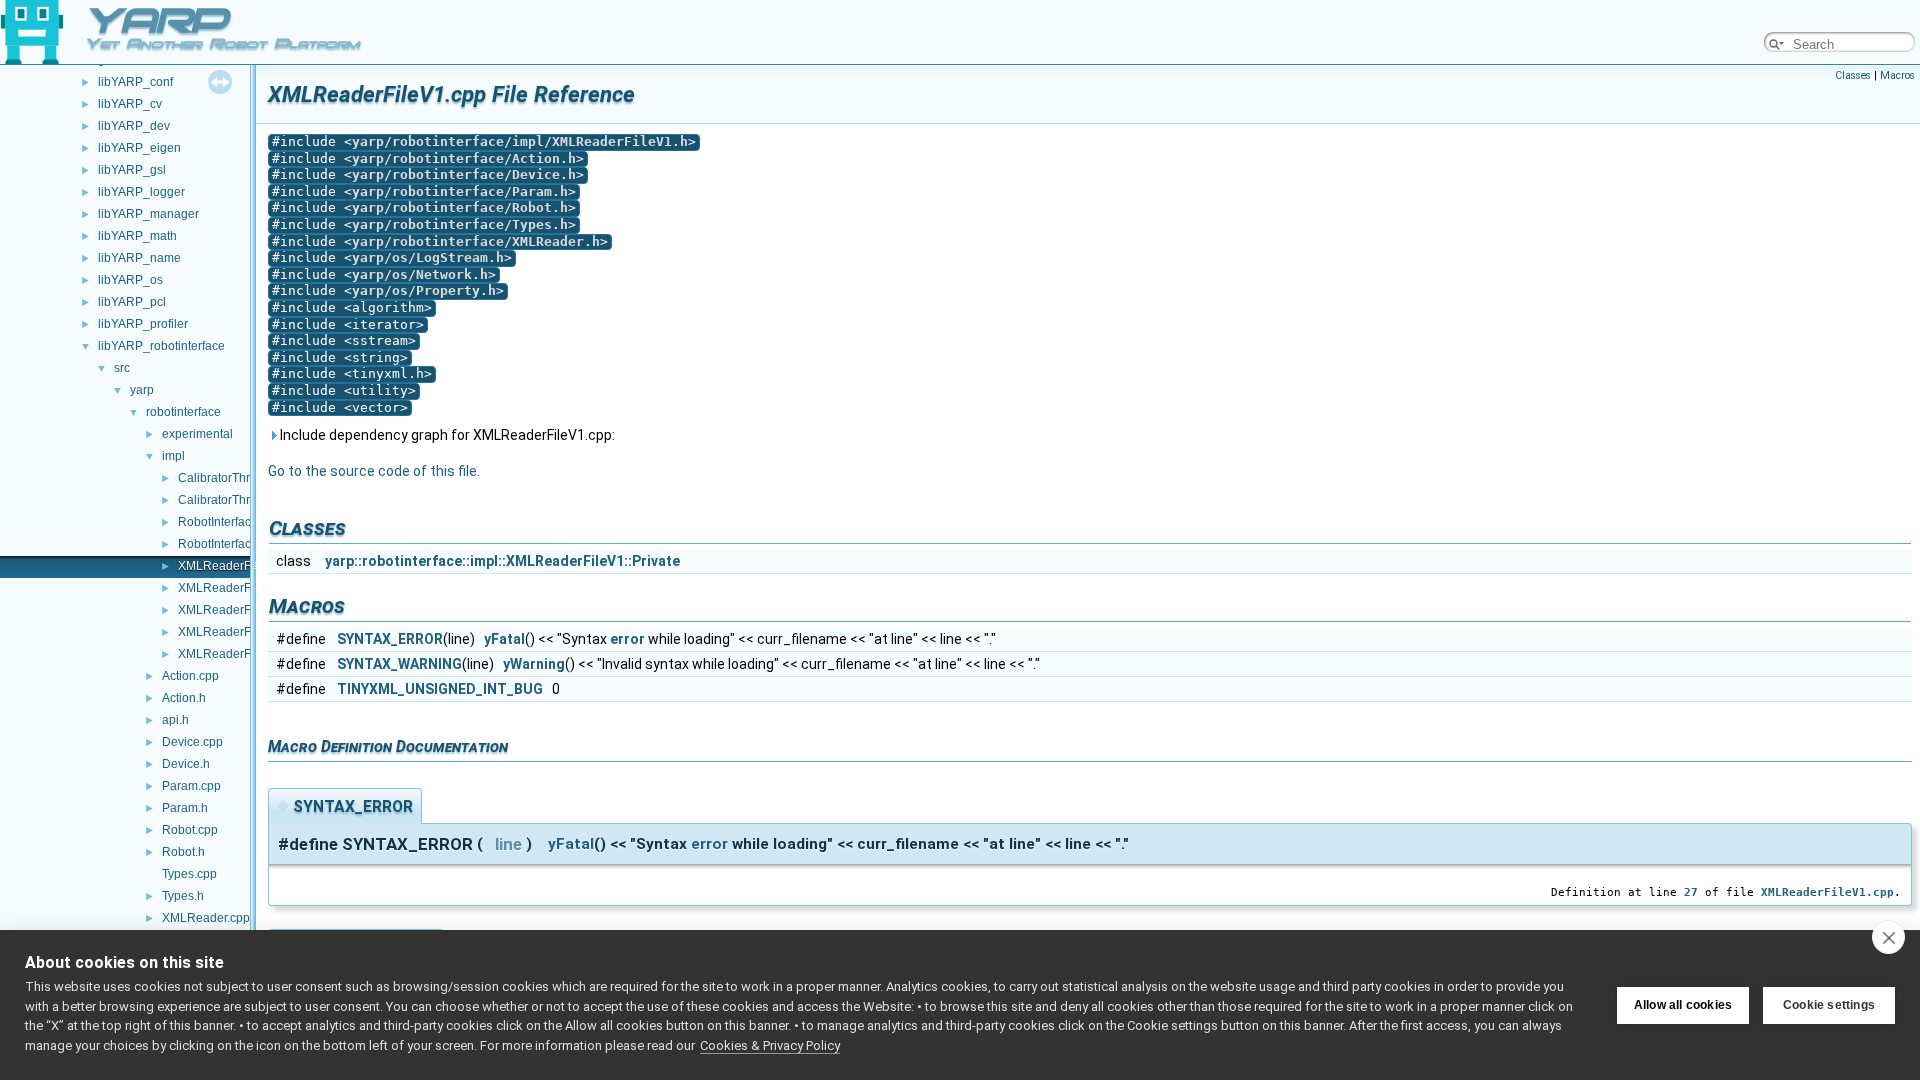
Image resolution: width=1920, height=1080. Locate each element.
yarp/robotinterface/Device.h (464, 174)
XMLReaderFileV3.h (233, 632)
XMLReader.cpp (206, 918)
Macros (1897, 75)
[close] (1888, 937)
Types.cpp (189, 874)
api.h (175, 720)
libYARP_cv (130, 104)
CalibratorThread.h (229, 500)
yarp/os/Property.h (424, 290)
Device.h (186, 764)
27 (1691, 892)
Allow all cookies (1683, 1005)
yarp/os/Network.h (420, 274)
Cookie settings (1829, 1005)
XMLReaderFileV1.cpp (240, 566)
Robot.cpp (190, 830)
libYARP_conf (135, 82)
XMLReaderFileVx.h (233, 654)
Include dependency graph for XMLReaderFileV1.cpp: (446, 435)
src (122, 368)
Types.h (183, 896)
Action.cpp (190, 676)
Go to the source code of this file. (374, 471)
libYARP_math (137, 236)
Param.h (185, 808)
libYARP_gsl (132, 170)
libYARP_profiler (143, 324)
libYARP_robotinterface (161, 346)
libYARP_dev (134, 126)
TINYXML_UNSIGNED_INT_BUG (440, 689)
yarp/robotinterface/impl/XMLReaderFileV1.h (520, 141)
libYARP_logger (141, 192)
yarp (142, 390)
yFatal (504, 639)
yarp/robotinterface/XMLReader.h (476, 241)
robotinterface (183, 412)
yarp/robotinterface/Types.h (460, 224)
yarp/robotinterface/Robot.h (460, 207)
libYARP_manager (148, 214)
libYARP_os (130, 280)
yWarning (534, 664)
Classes (1853, 75)
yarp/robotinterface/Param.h (460, 191)
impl (173, 456)
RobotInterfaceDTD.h (235, 544)
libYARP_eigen (139, 148)
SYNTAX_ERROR (390, 639)
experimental (197, 434)
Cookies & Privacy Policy (770, 1045)
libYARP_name (139, 258)
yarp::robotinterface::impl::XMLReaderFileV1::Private (502, 561)
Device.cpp (192, 742)
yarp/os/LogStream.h (428, 257)
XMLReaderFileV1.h (233, 588)
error (627, 639)
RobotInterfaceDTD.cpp (242, 522)
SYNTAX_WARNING (399, 664)
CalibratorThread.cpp (236, 478)
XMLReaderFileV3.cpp (240, 610)
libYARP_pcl (132, 302)
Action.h (184, 698)
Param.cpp (191, 786)
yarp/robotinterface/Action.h (464, 158)
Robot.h (183, 852)
